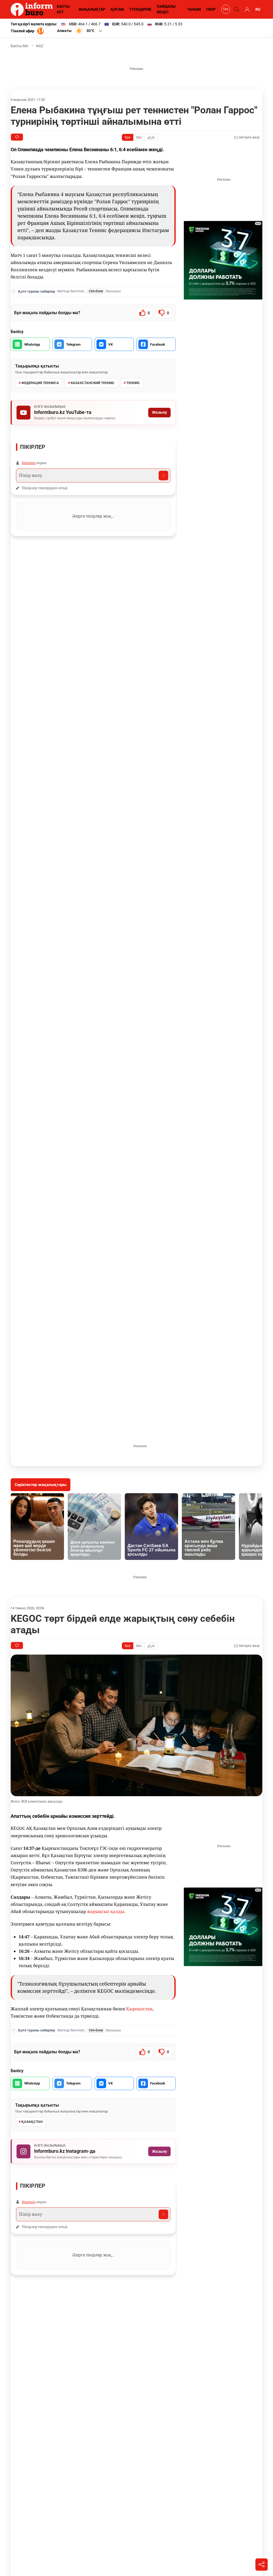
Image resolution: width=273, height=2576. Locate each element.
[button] (80, 31)
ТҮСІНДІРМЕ (140, 9)
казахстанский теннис (93, 383)
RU (258, 9)
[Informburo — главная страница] (33, 9)
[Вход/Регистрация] (246, 9)
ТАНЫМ (194, 9)
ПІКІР (211, 9)
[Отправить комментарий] (163, 476)
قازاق (151, 137)
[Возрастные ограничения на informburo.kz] (225, 9)
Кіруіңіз (29, 463)
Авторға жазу (249, 137)
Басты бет (20, 46)
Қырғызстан (139, 2009)
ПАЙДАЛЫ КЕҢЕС (166, 9)
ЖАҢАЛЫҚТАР (92, 9)
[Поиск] (236, 9)
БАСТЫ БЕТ (63, 9)
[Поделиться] (262, 2565)
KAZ (40, 46)
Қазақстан (32, 2122)
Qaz (139, 137)
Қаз (128, 137)
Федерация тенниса (40, 383)
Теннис (133, 383)
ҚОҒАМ (117, 9)
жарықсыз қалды (106, 1911)
